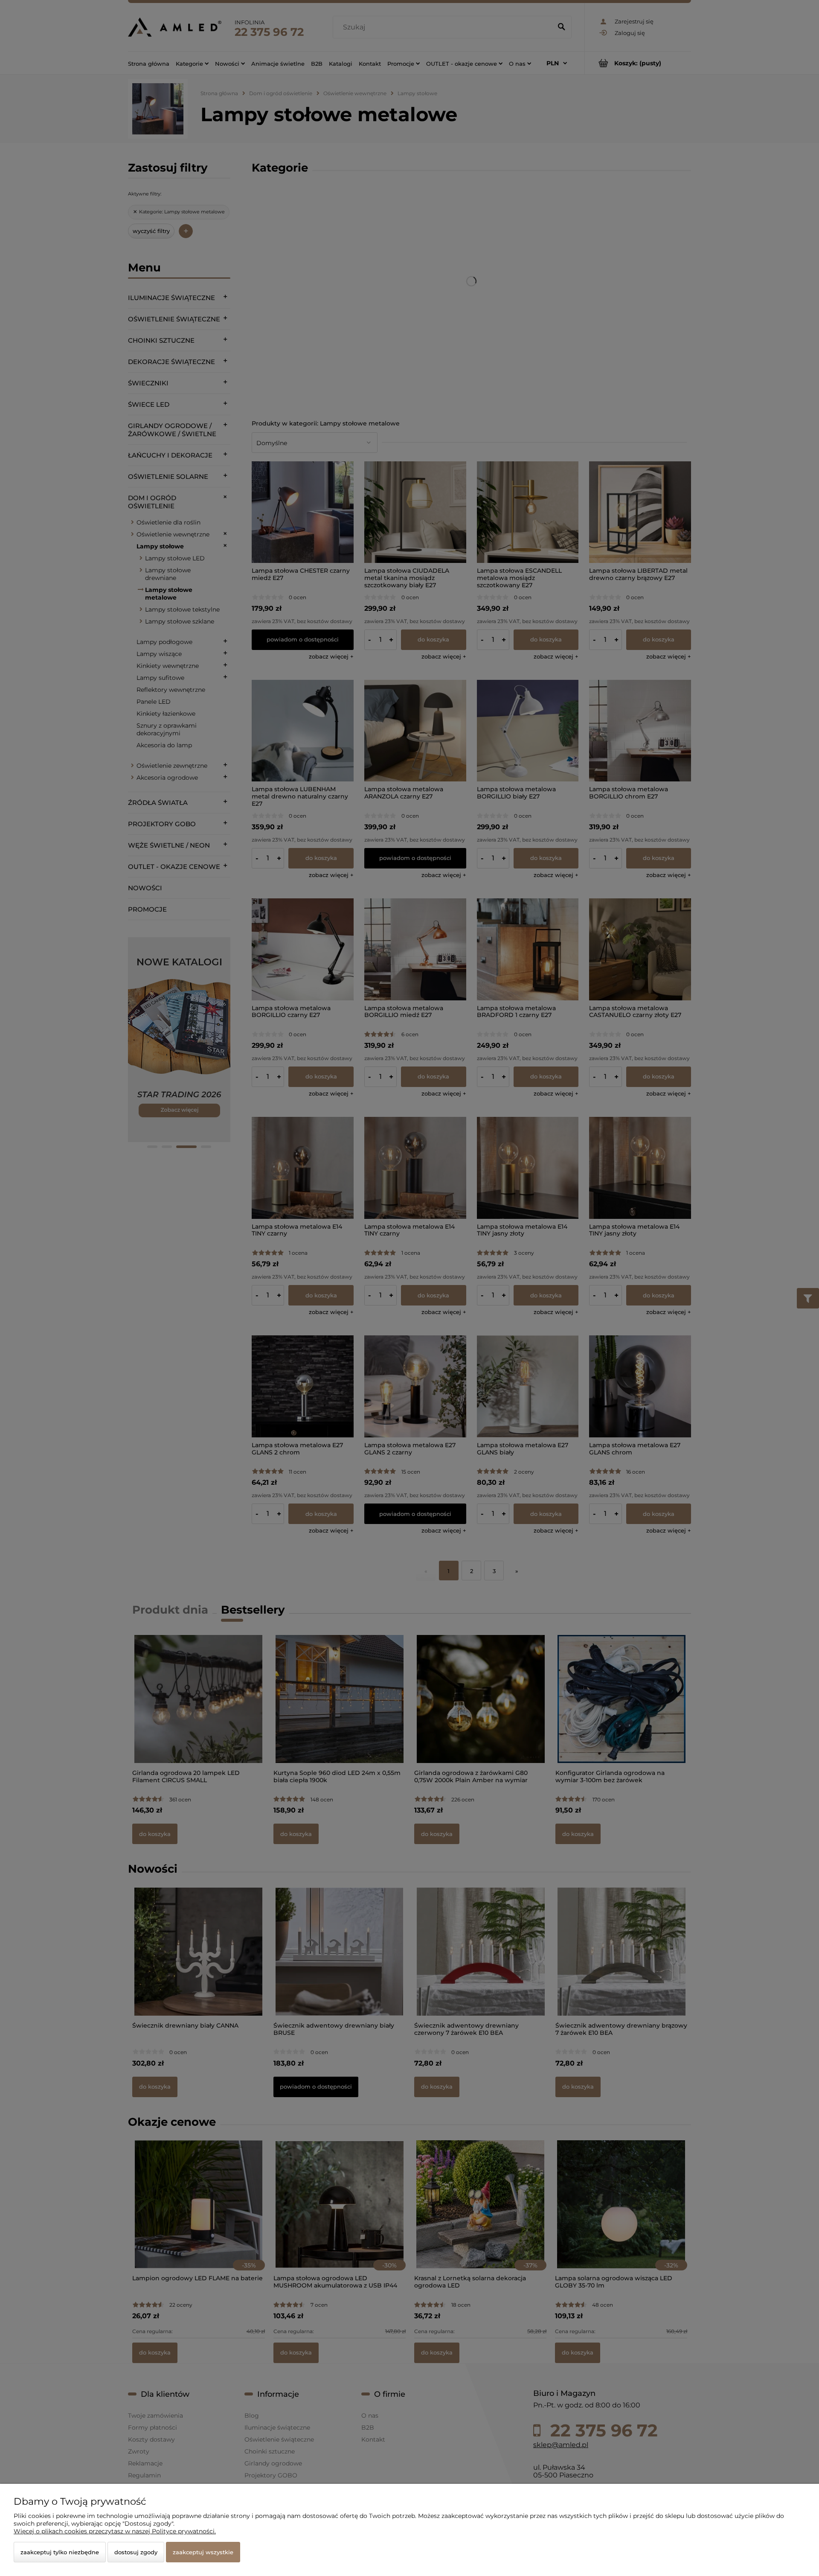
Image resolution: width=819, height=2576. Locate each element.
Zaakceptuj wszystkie (203, 2552)
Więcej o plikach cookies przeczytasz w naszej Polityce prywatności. (115, 2531)
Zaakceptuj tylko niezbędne (60, 2552)
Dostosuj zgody (136, 2552)
